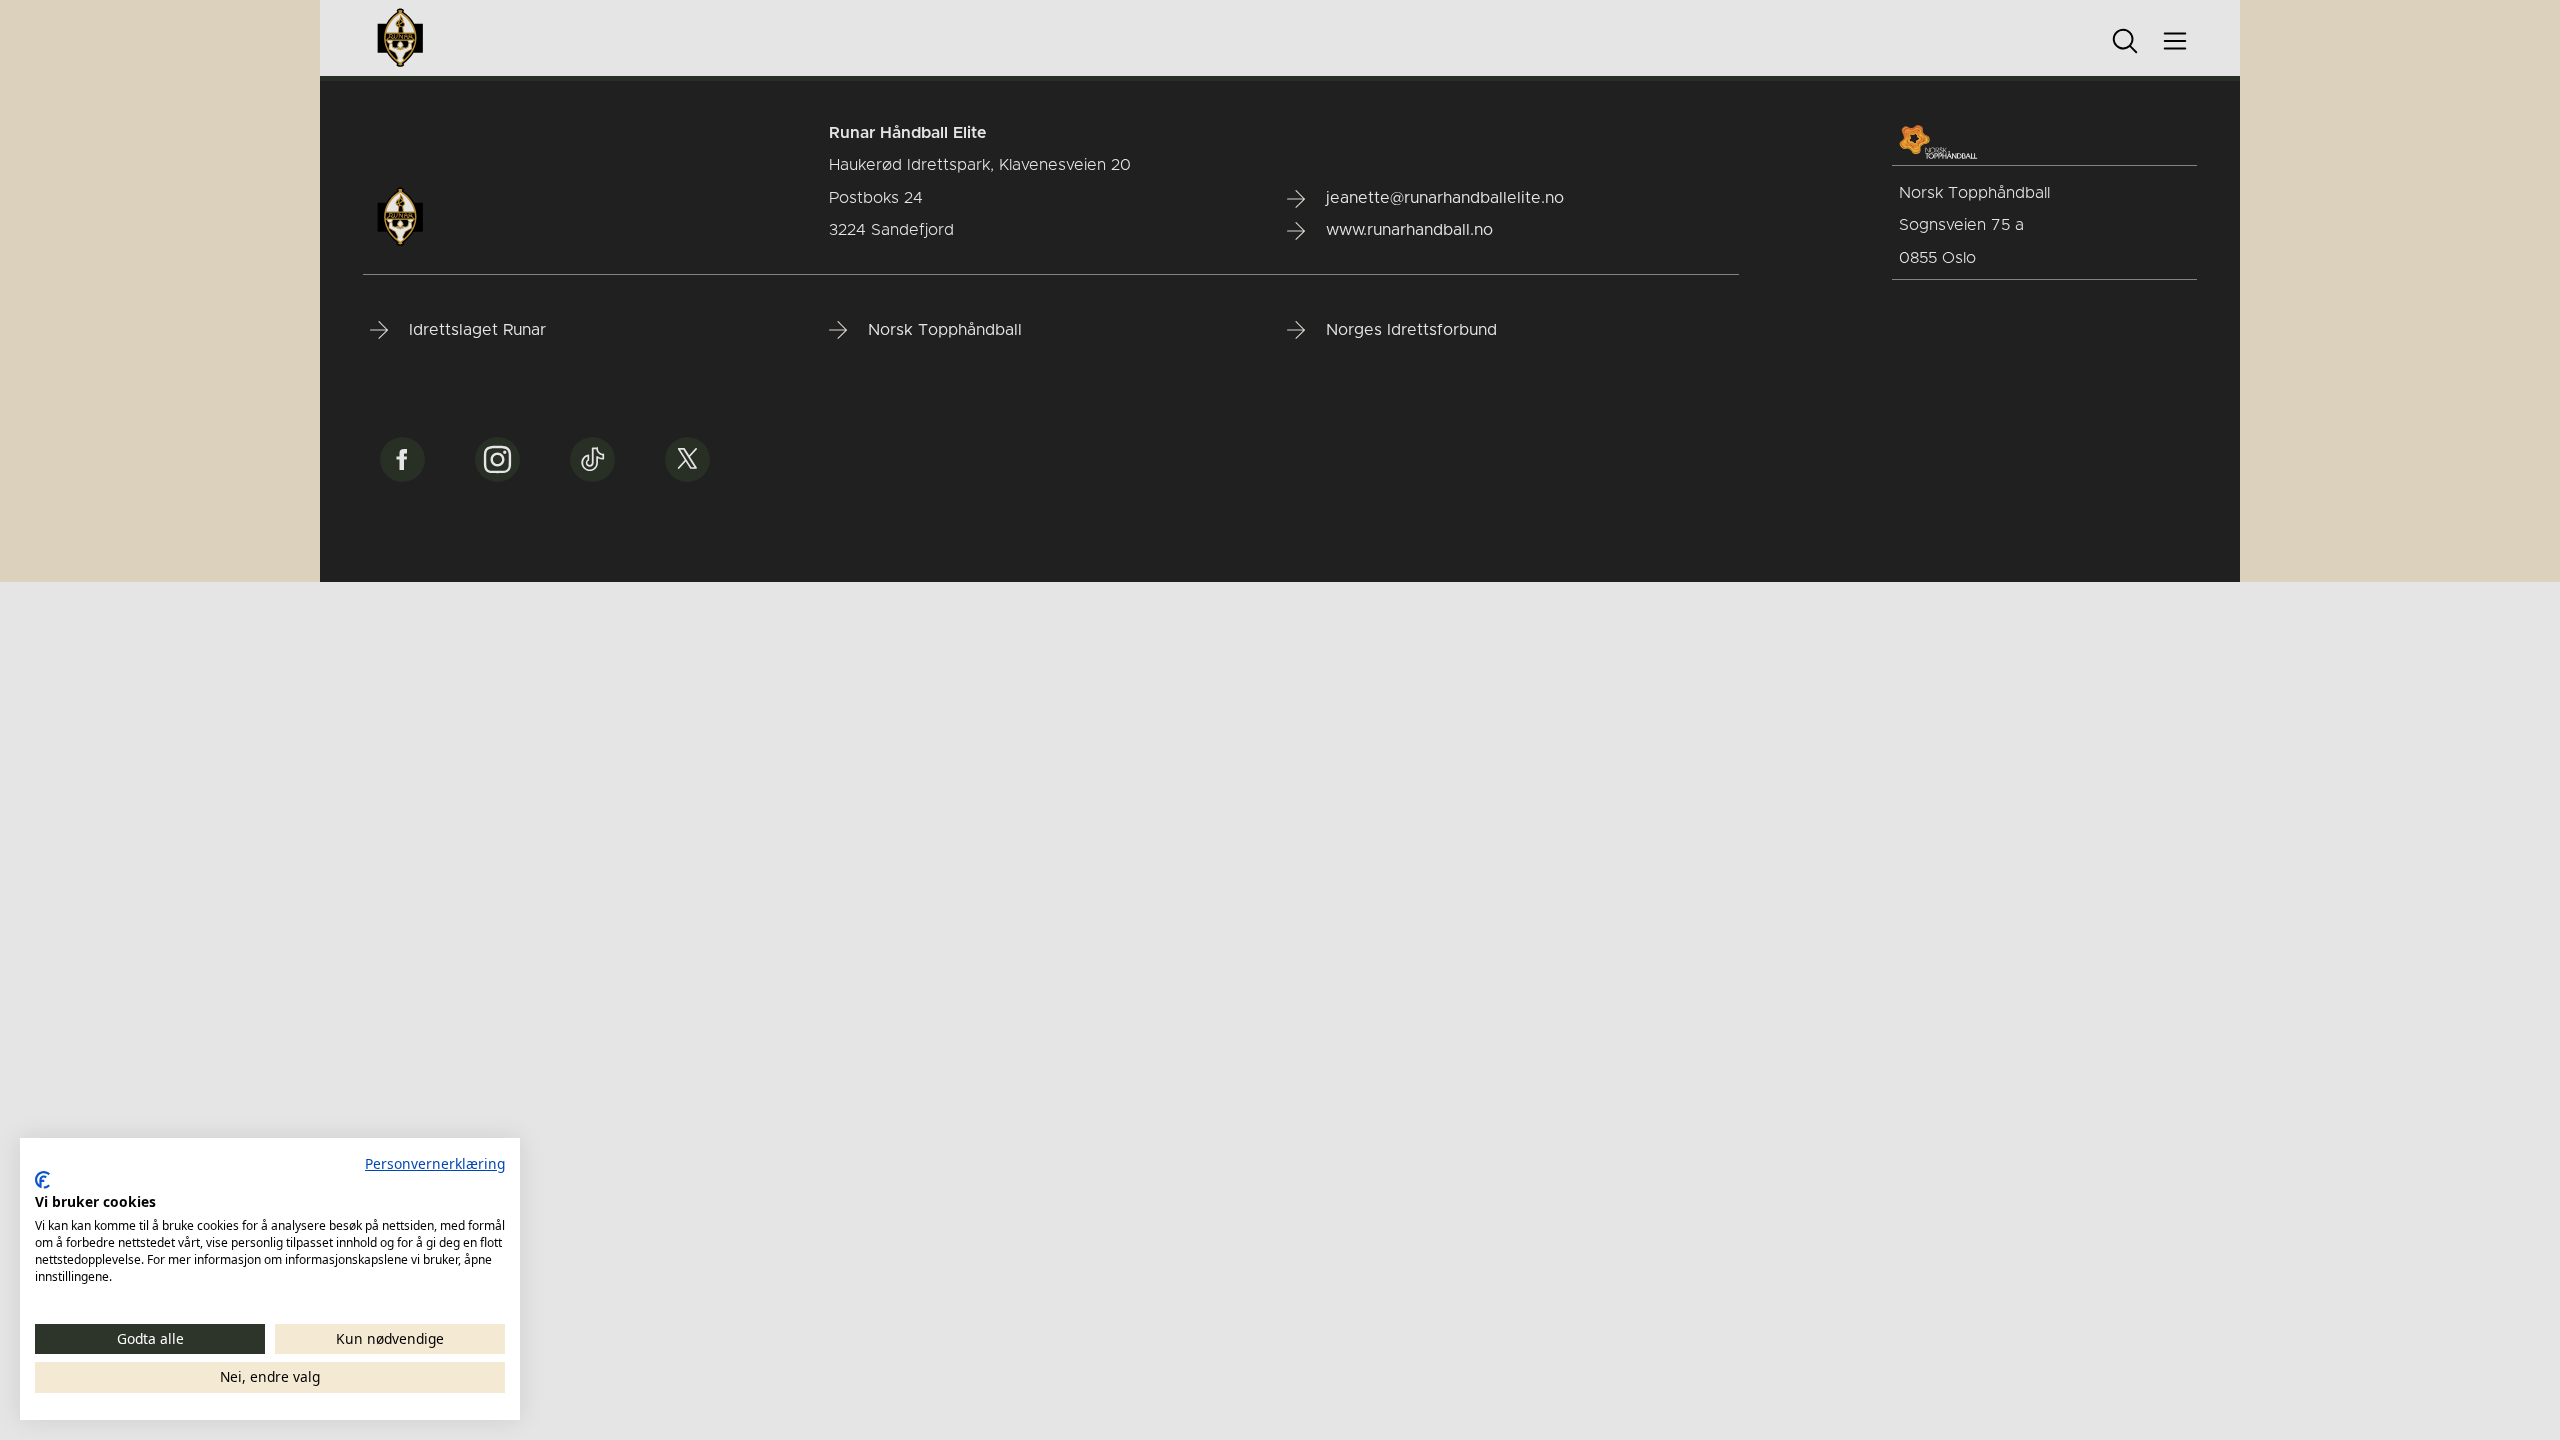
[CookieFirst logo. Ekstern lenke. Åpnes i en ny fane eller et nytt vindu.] (42, 1180)
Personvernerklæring (435, 1163)
